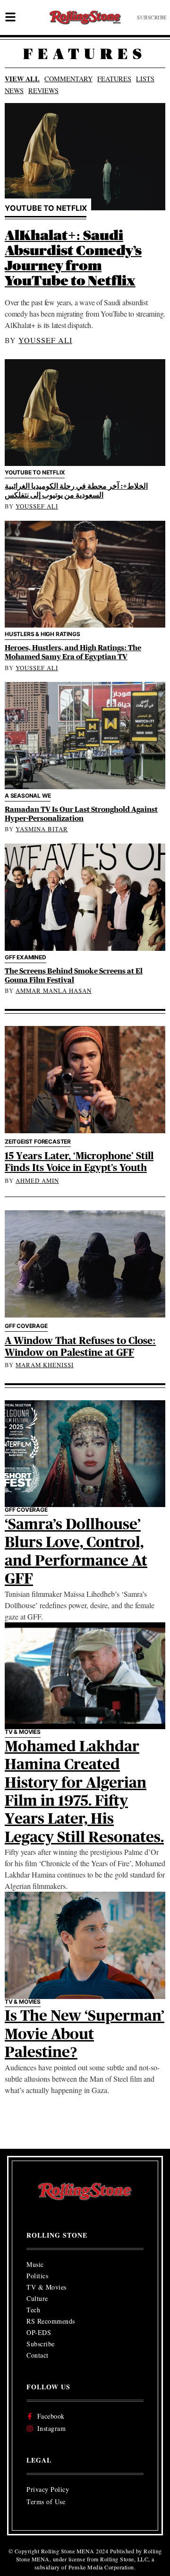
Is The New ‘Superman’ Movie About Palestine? (85, 2034)
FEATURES (114, 79)
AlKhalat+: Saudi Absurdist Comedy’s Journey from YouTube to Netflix (73, 259)
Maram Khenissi (45, 1365)
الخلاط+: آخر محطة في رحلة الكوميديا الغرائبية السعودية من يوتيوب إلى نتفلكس (76, 491)
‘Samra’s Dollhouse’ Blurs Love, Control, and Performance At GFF (76, 1552)
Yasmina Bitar (42, 829)
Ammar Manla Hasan (54, 991)
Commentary (68, 79)
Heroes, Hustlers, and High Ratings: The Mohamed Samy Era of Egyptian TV (73, 652)
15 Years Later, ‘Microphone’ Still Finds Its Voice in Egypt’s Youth (79, 1162)
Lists (145, 79)
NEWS (14, 90)
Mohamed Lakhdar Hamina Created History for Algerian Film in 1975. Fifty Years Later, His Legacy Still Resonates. (84, 1792)
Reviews (43, 90)
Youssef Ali (45, 340)
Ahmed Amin (37, 1180)
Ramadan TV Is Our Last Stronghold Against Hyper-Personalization (81, 814)
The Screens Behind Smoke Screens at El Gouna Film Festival (74, 976)
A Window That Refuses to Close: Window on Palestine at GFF (80, 1347)
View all (22, 79)
